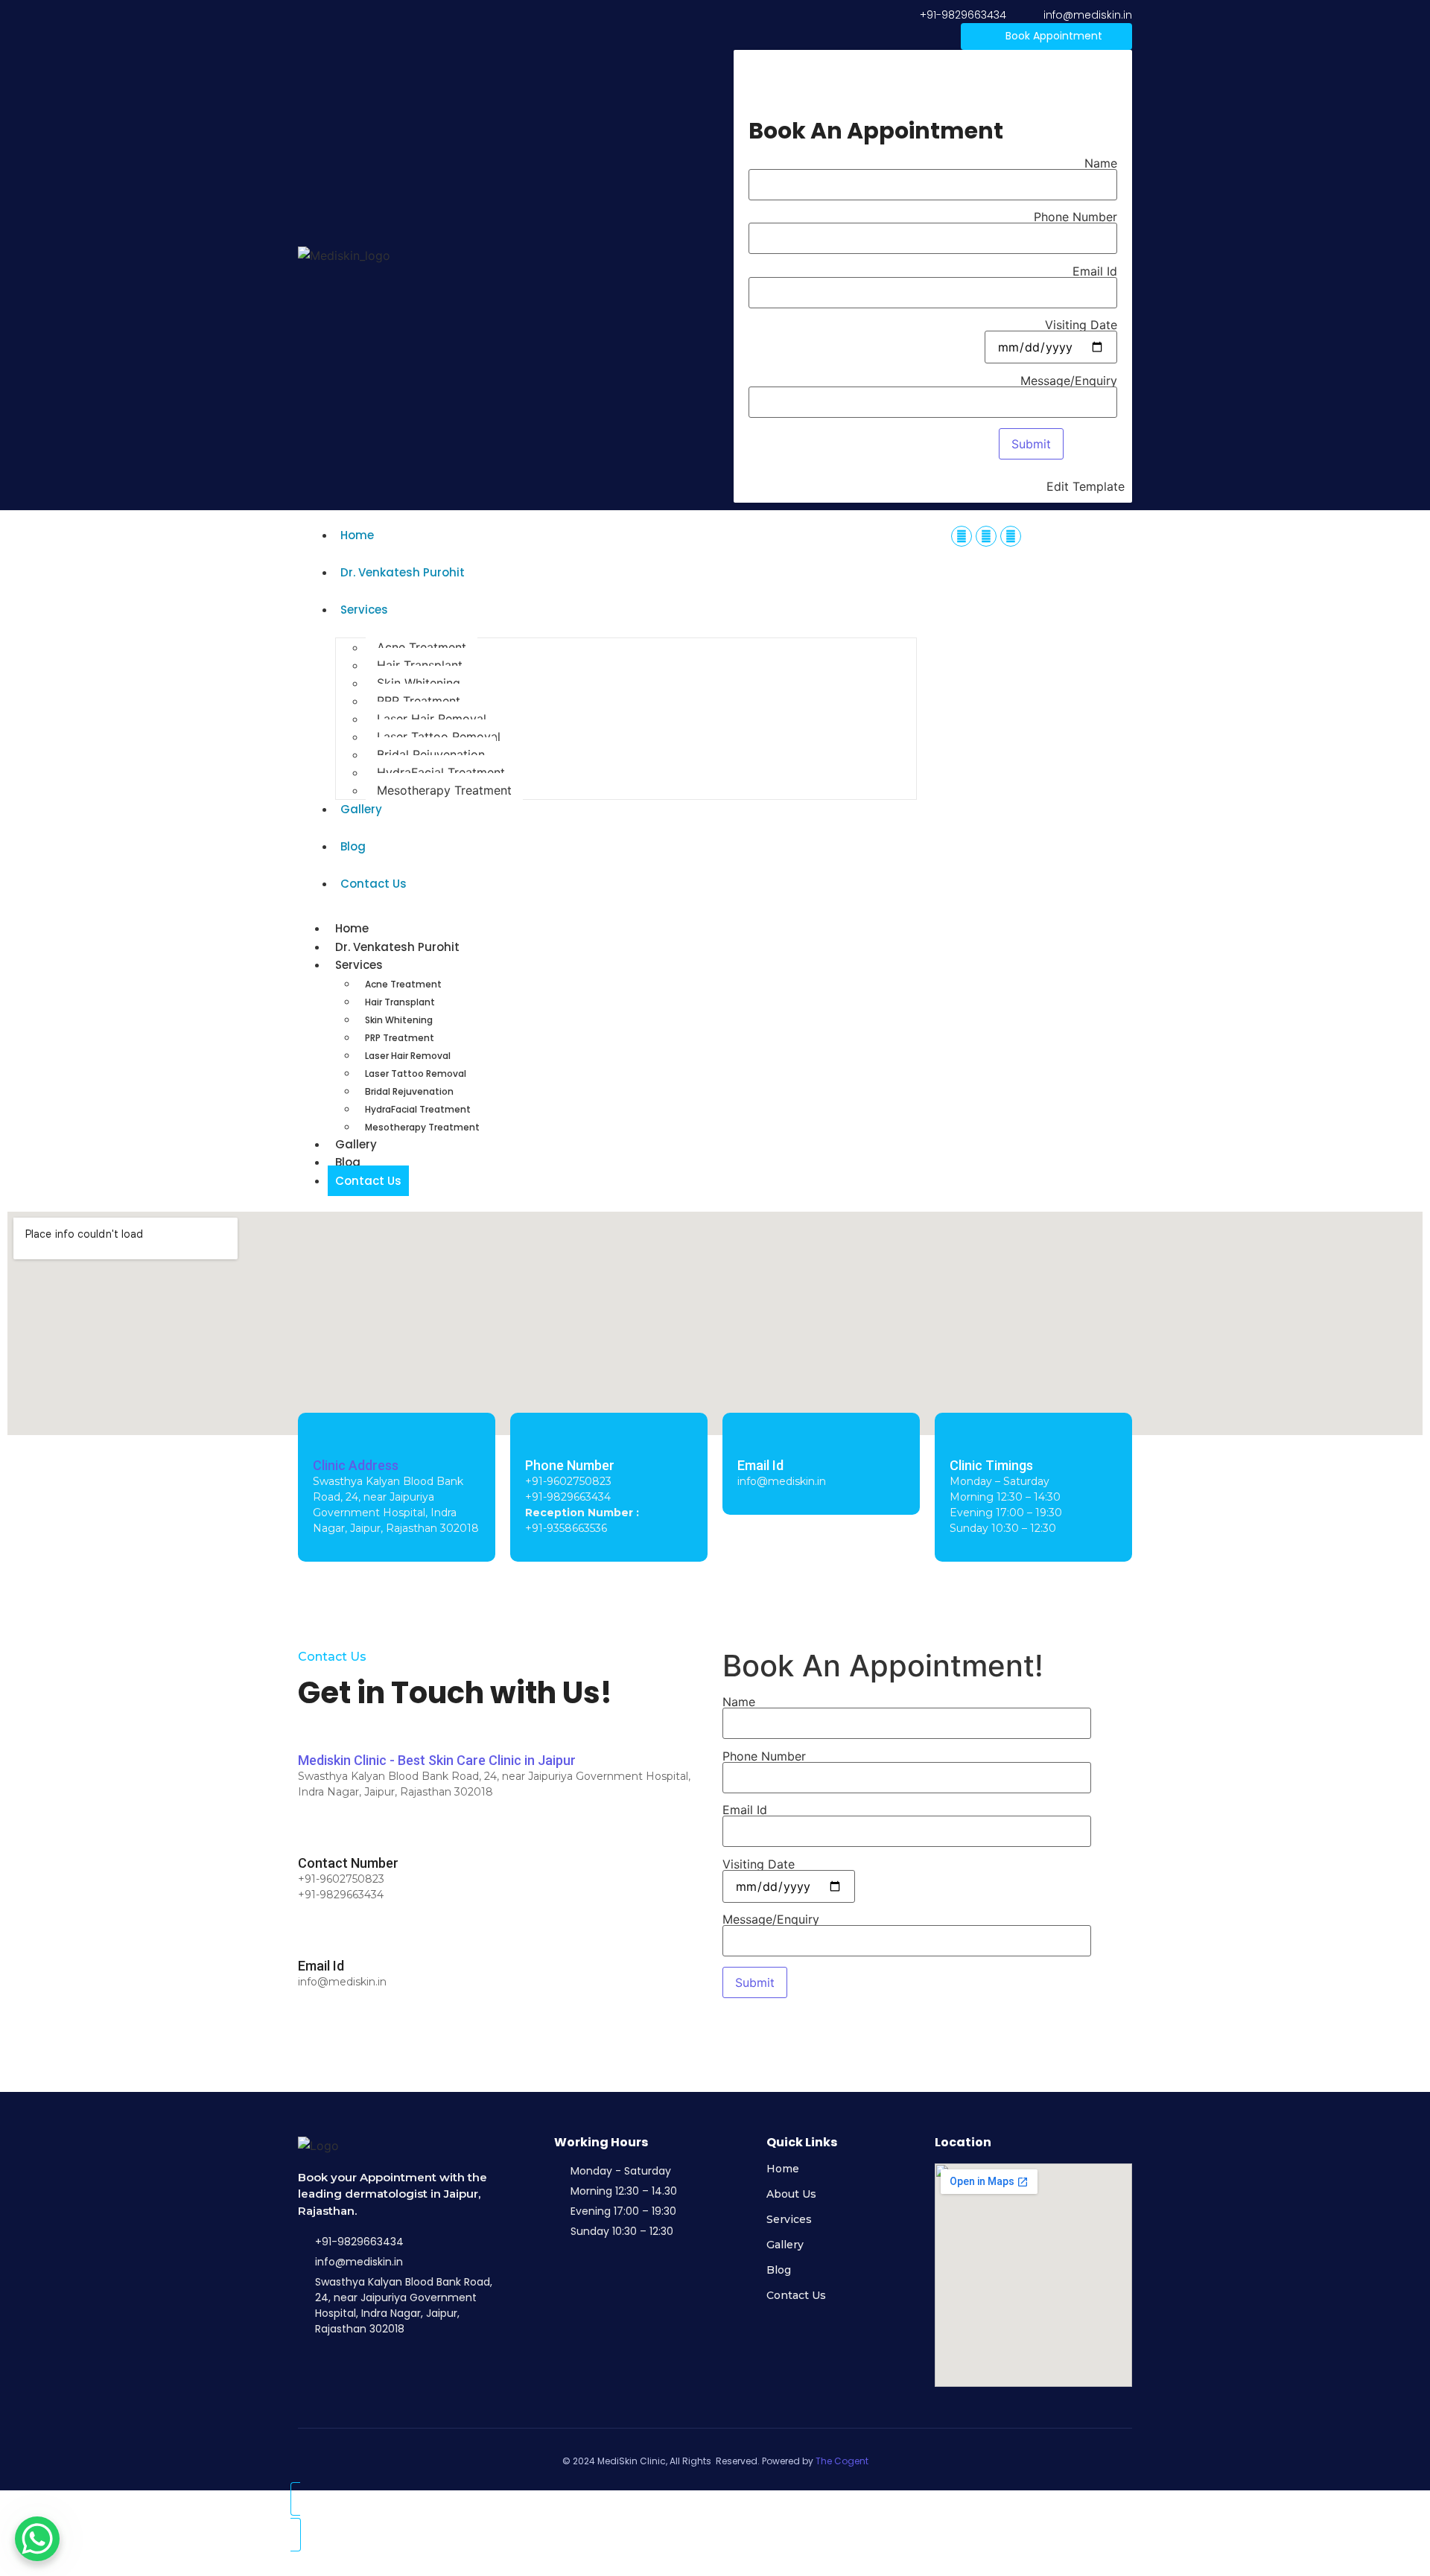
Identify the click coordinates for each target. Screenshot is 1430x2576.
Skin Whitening (419, 683)
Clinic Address (356, 1465)
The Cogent (842, 2461)
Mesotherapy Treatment (444, 790)
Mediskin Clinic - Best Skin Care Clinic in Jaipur (437, 1760)
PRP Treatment (419, 701)
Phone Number (1075, 217)
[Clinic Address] (322, 1437)
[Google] (1011, 536)
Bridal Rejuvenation (431, 754)
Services (364, 610)
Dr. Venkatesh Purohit (403, 572)
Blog (353, 846)
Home (357, 535)
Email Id (1095, 272)
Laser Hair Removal (432, 719)
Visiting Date (1081, 325)
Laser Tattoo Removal (439, 737)
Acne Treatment (422, 647)
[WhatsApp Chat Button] (37, 2539)
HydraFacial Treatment (441, 772)
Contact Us (374, 884)
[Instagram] (986, 536)
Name (1101, 164)
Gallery (361, 809)
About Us (791, 2194)
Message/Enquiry (1069, 381)
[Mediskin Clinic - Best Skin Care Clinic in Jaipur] (308, 1732)
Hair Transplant (420, 665)
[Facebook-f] (962, 536)
